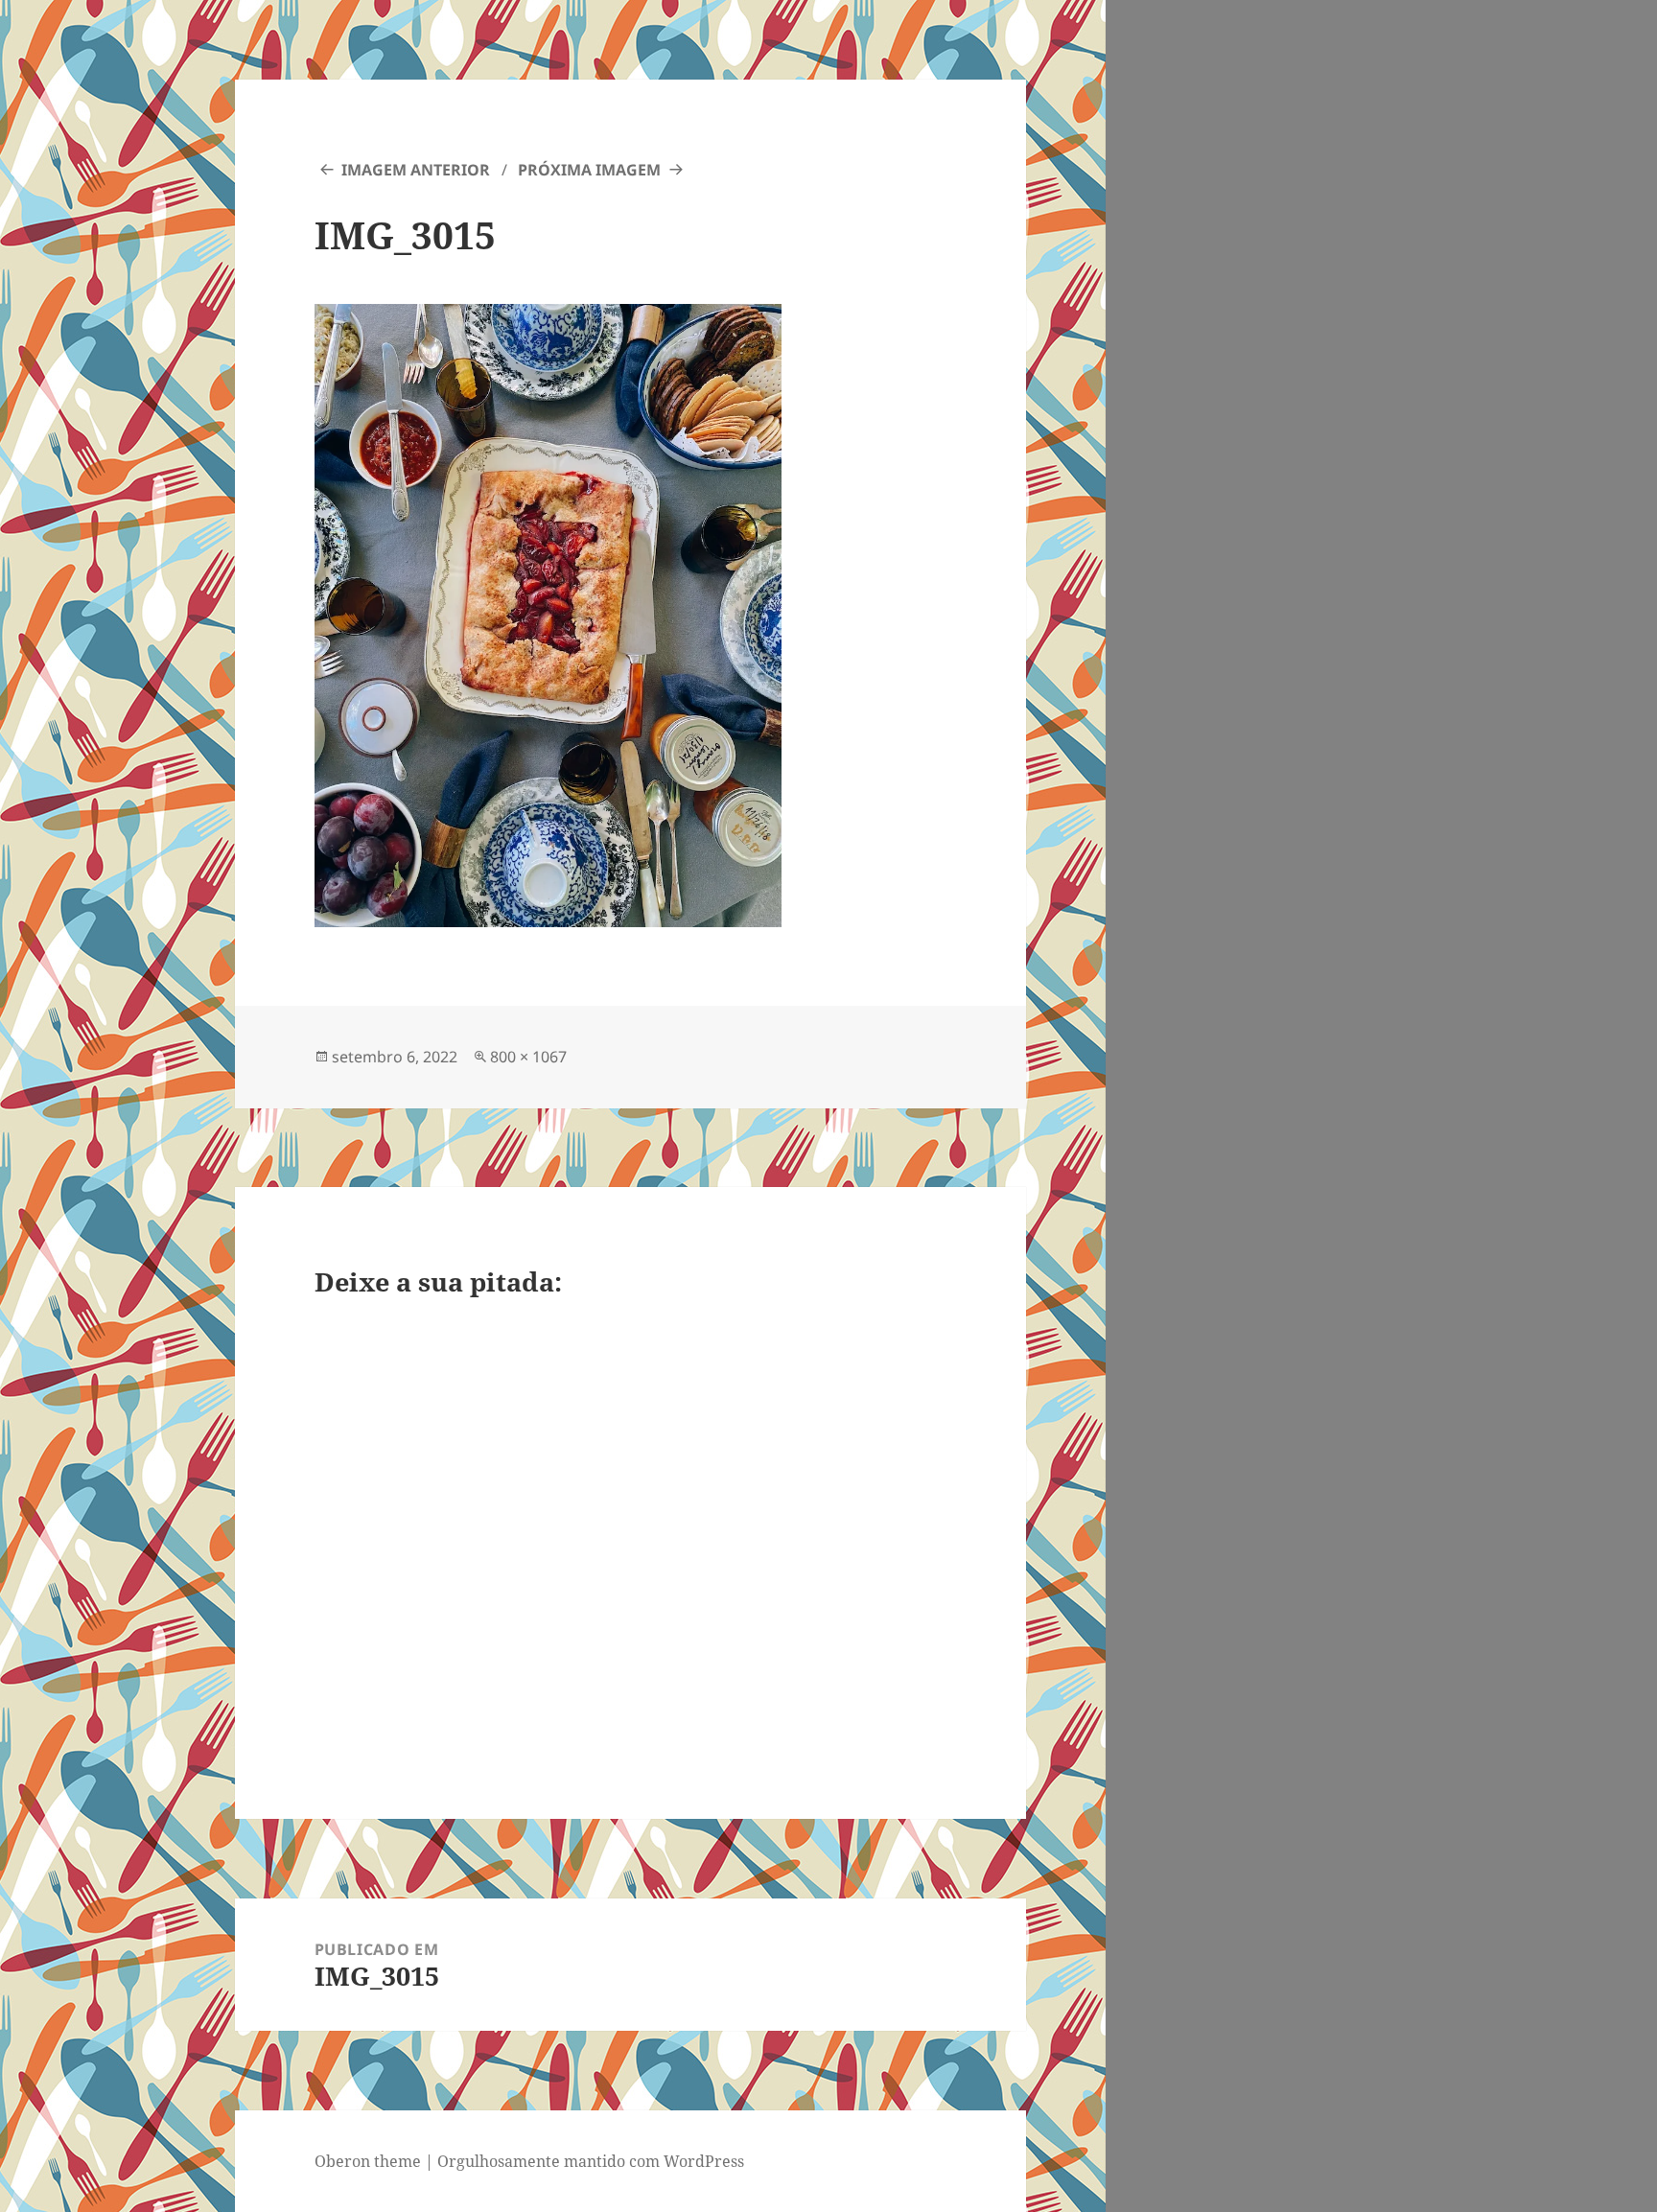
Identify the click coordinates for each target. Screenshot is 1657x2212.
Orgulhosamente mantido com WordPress (591, 2161)
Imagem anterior (416, 170)
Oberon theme (368, 2161)
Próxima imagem (589, 170)
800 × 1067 (528, 1057)
